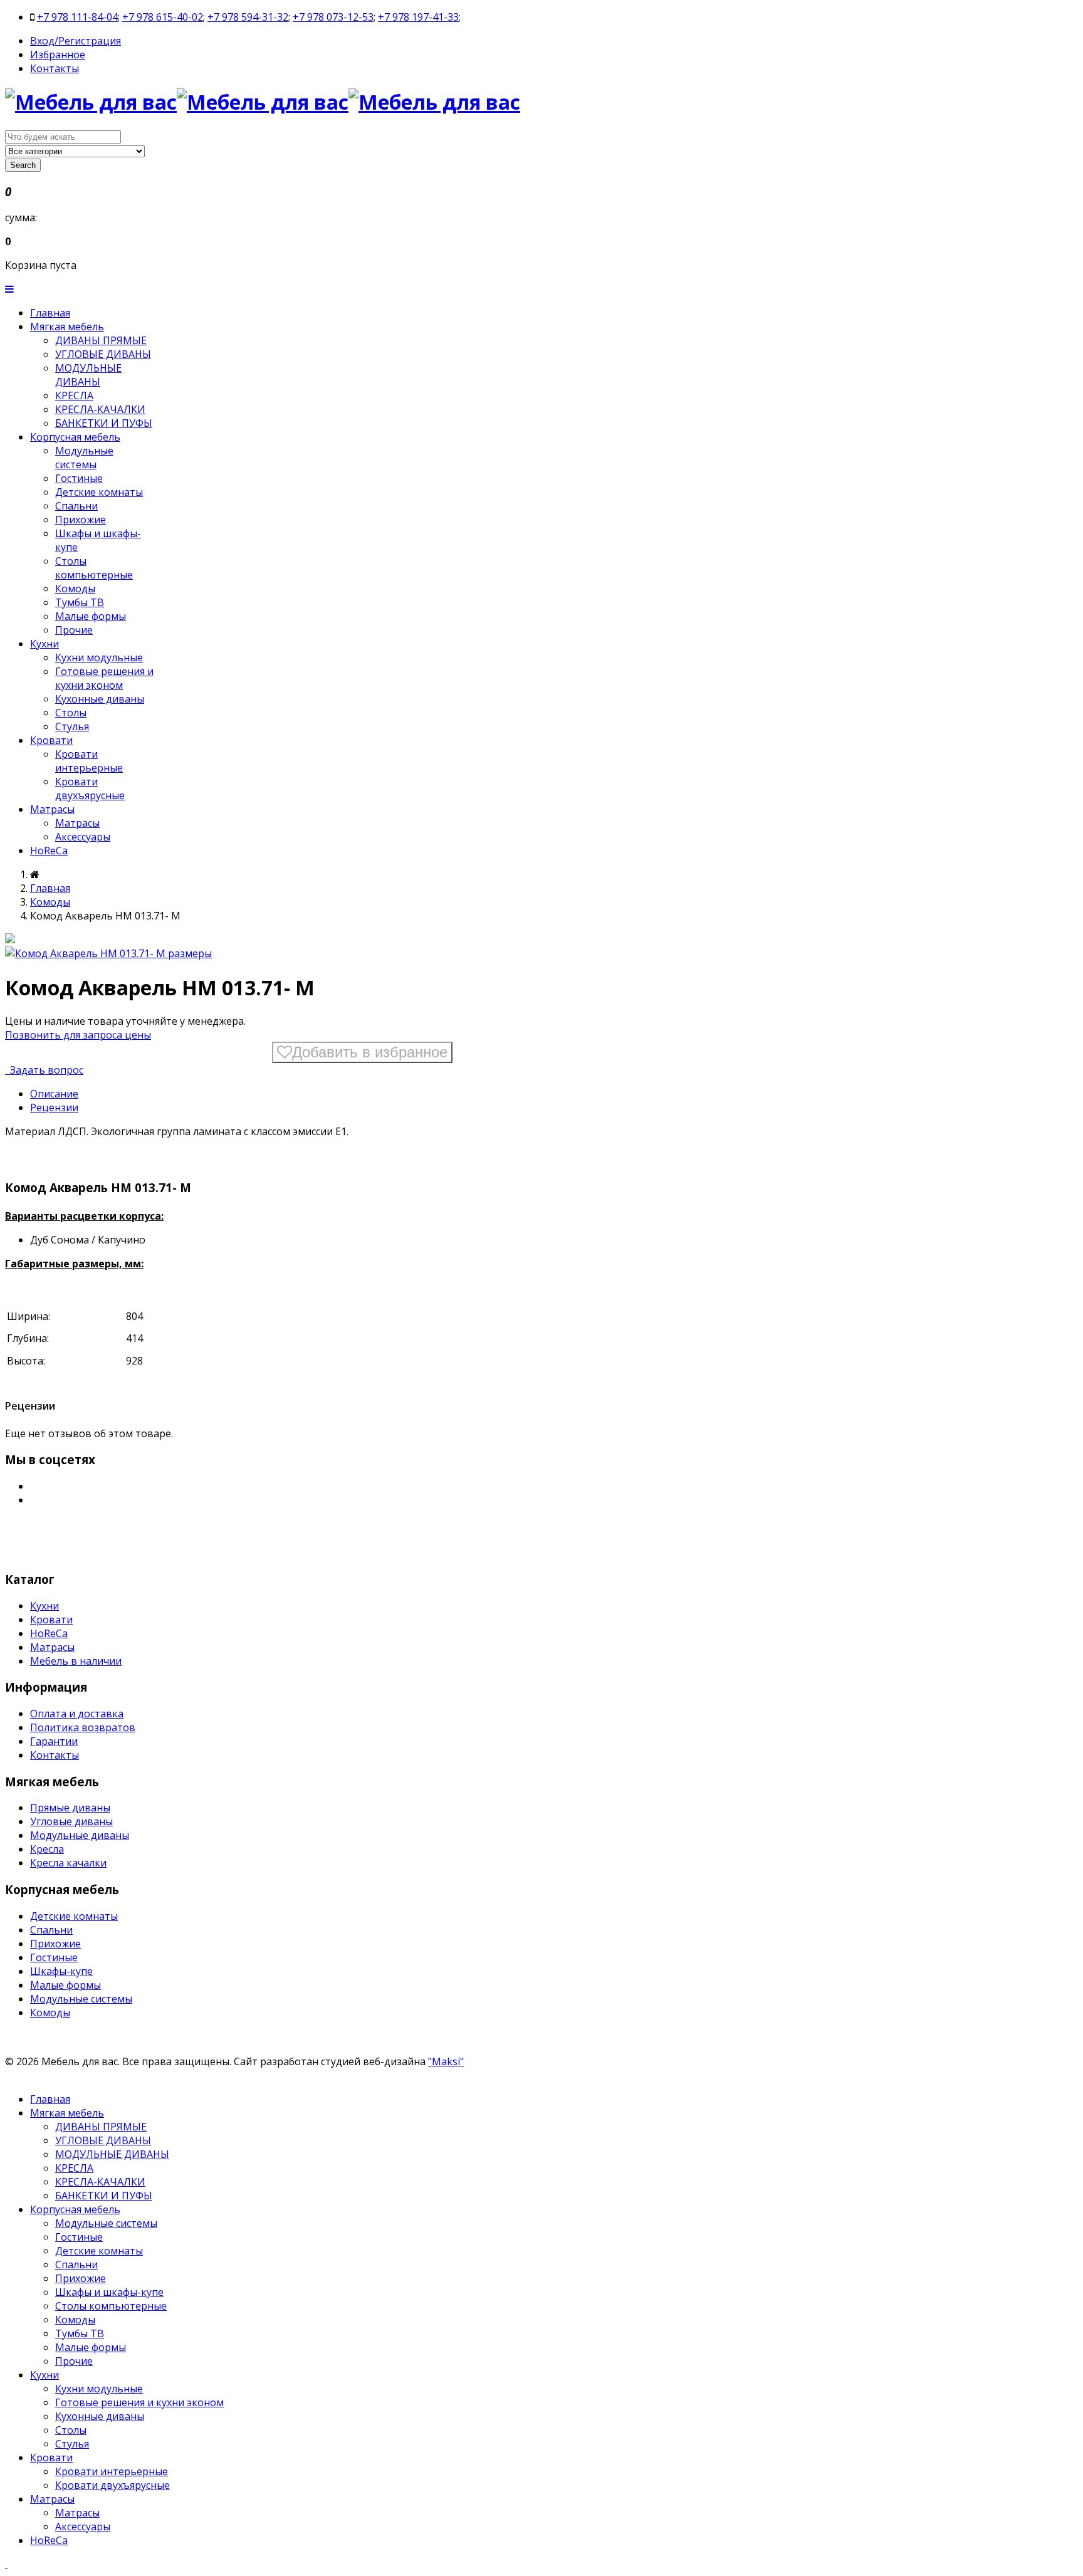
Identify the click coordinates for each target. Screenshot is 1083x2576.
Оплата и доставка (77, 1714)
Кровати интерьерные (89, 761)
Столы (71, 713)
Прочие (74, 630)
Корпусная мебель (75, 437)
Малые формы (91, 616)
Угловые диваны (71, 1821)
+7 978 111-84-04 (77, 17)
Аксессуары (83, 837)
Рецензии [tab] (54, 1107)
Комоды (75, 589)
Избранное (58, 55)
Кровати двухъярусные (90, 788)
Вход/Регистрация (76, 41)
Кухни (44, 644)
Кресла (47, 1849)
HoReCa (49, 851)
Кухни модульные (99, 657)
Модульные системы (84, 458)
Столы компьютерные (94, 568)
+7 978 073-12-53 (333, 17)
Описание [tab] (54, 1094)
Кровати (51, 740)
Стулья (72, 726)
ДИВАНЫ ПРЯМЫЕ (101, 340)
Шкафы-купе (61, 1971)
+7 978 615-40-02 (163, 17)
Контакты (55, 68)
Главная (50, 313)
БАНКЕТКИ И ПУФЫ (104, 423)
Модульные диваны (80, 1835)
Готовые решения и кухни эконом (104, 678)
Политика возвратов (83, 1727)
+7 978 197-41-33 (418, 17)
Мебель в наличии (76, 1661)
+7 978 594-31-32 (248, 17)
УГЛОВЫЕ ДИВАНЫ (103, 354)
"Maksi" (446, 2061)
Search (23, 165)
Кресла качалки (68, 1863)
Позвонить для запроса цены (78, 1035)
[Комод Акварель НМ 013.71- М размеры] (108, 953)
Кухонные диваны (100, 699)
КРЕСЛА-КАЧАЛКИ (100, 409)
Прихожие (81, 520)
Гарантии (54, 1741)
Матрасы (52, 809)
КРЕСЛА (74, 395)
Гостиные (79, 478)
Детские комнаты (99, 492)
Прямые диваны (70, 1808)
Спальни (76, 506)
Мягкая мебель (67, 327)
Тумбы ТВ (80, 602)
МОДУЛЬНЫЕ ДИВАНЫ (88, 375)
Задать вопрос (45, 1070)
